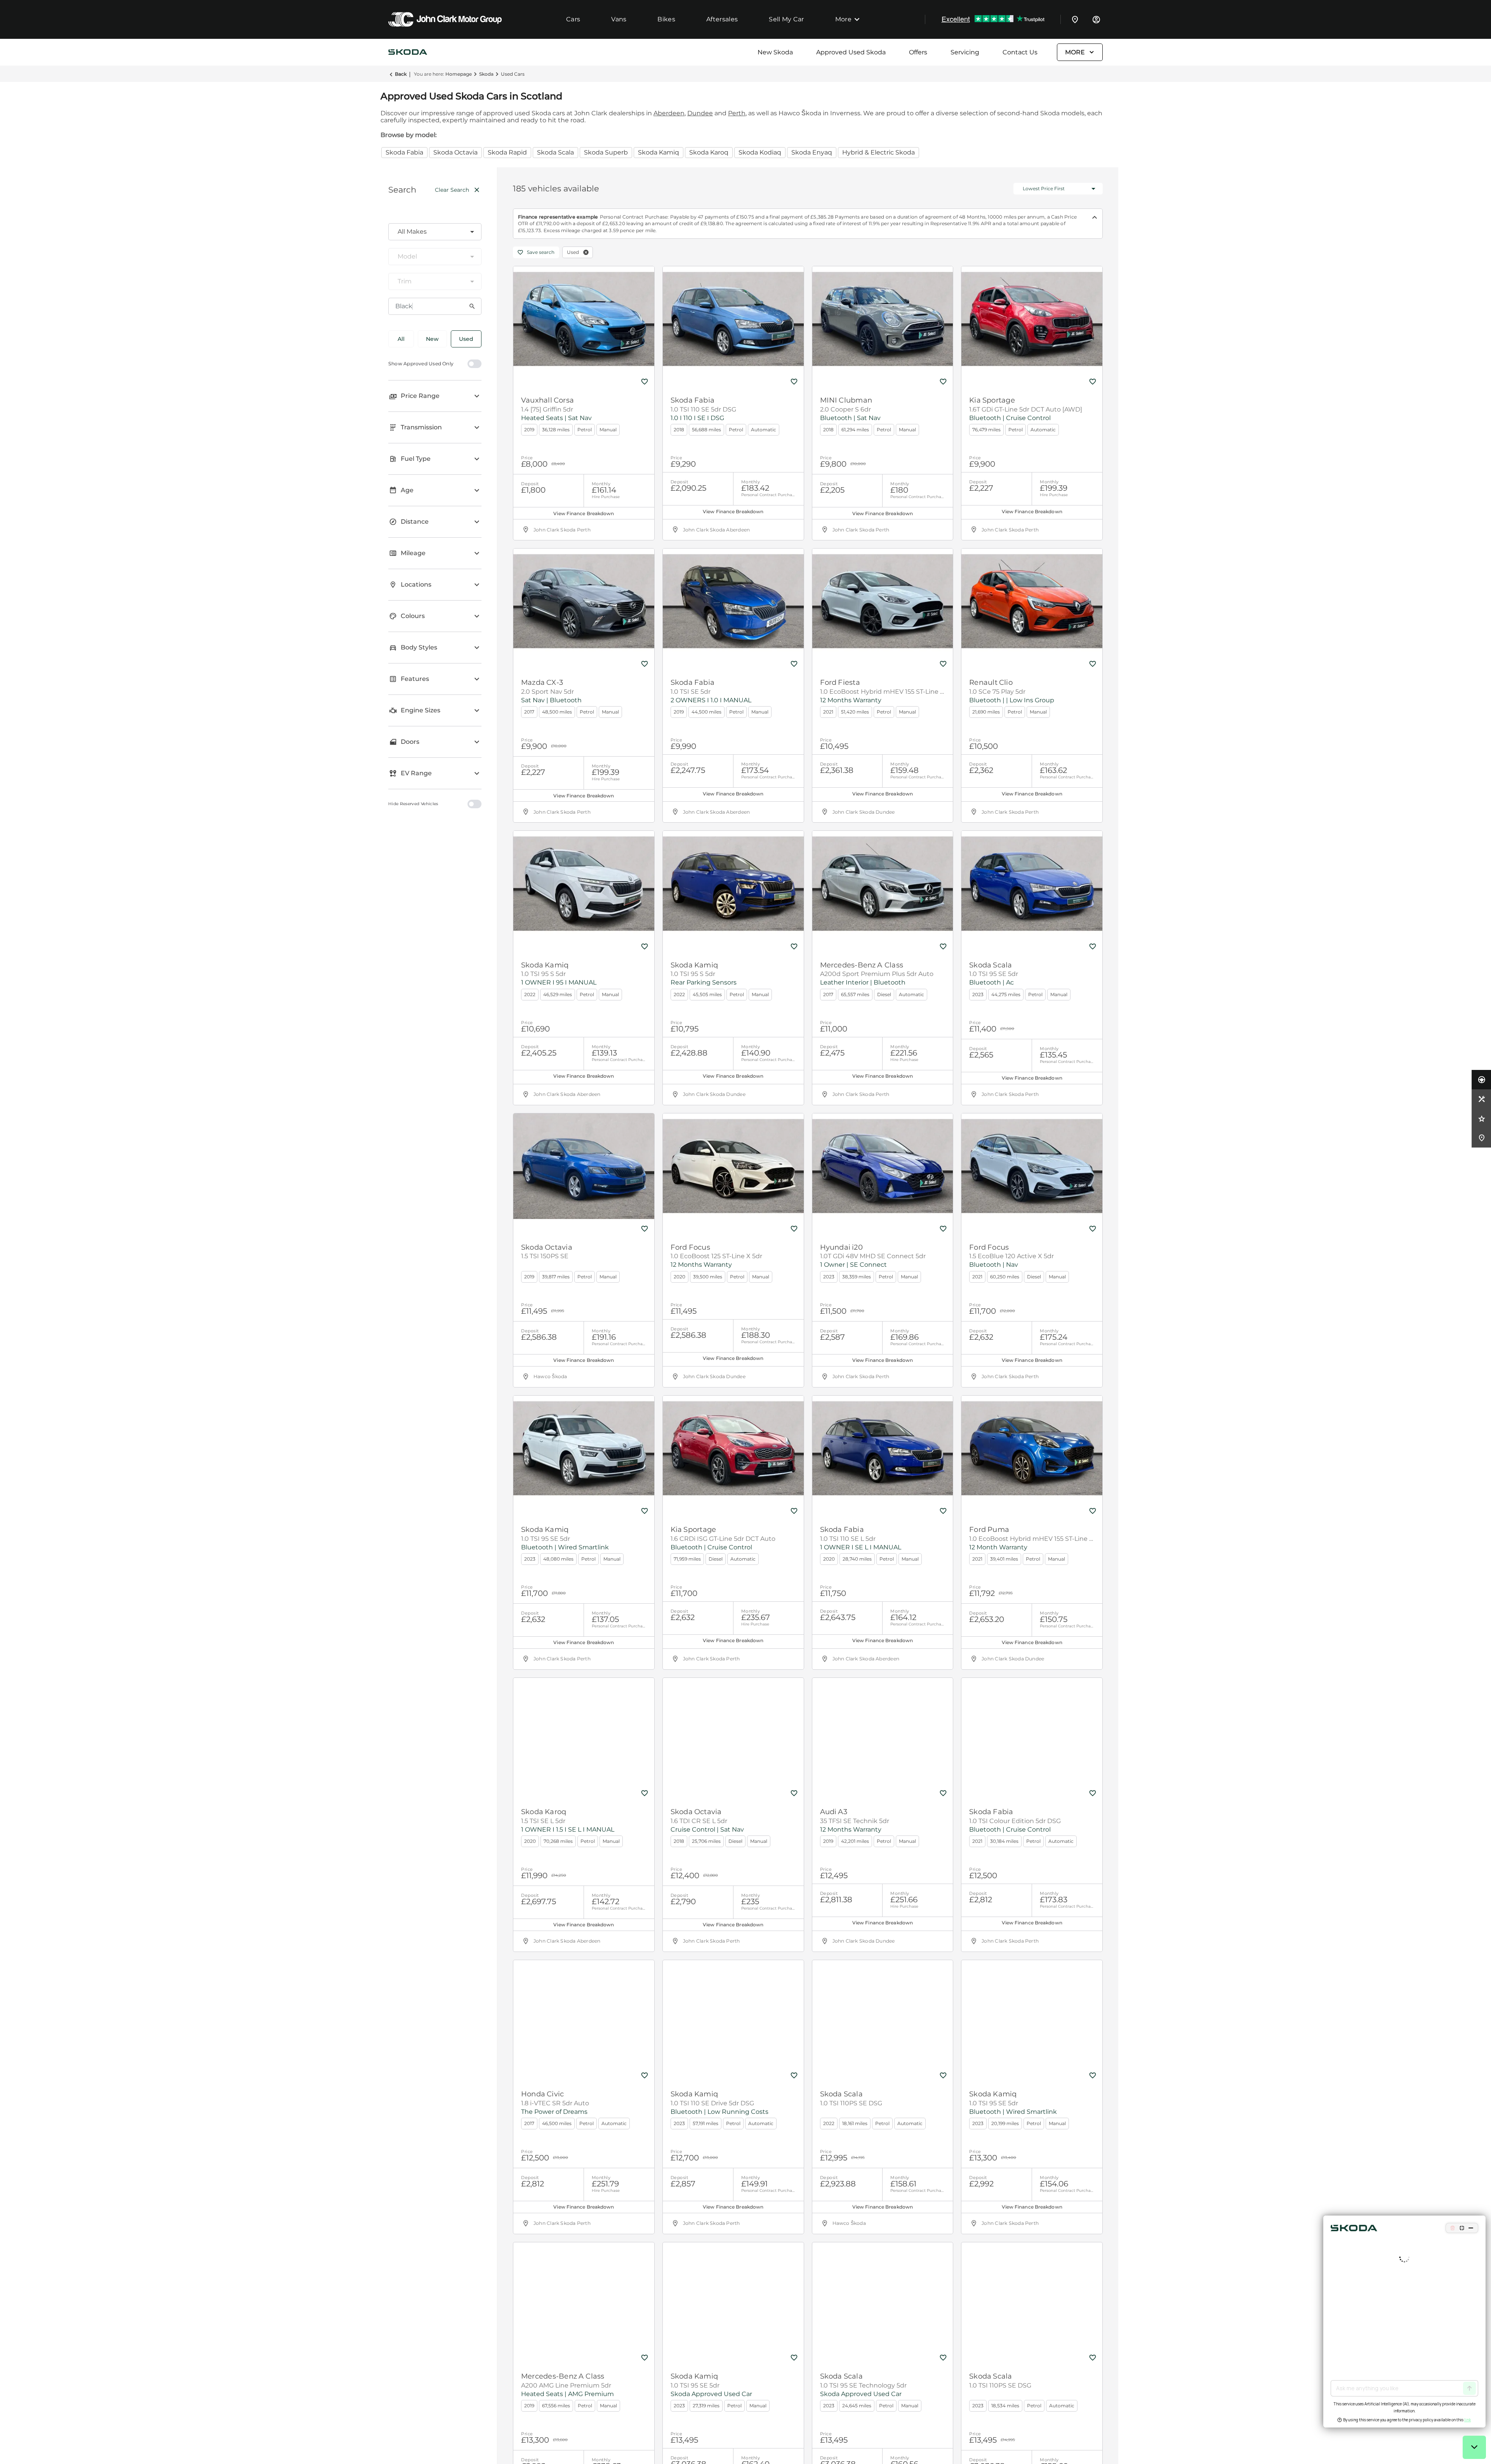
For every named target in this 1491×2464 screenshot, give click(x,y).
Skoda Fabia (404, 152)
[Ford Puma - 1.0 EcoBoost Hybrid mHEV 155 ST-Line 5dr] (1032, 1448)
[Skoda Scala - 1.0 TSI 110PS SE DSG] (883, 2013)
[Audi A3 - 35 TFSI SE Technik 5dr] (883, 1731)
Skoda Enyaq (812, 152)
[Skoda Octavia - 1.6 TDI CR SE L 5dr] (733, 1731)
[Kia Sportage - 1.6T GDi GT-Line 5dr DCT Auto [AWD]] (1032, 319)
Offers (918, 52)
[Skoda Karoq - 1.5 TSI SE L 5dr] (584, 1731)
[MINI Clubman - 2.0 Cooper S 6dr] (883, 319)
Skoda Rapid (507, 152)
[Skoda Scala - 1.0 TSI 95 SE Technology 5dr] (883, 2295)
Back (401, 74)
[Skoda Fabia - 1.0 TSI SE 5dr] (733, 601)
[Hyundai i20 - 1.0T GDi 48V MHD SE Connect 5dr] (883, 1166)
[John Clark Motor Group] (445, 19)
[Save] (645, 382)
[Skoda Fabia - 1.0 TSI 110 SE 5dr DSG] (733, 319)
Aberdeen (669, 113)
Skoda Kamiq (659, 152)
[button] (586, 252)
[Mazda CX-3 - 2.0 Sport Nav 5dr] (584, 601)
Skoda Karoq (709, 152)
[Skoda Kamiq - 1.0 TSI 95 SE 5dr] (584, 1448)
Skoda (486, 74)
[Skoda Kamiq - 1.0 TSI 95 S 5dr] (584, 884)
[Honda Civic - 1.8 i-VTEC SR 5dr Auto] (584, 2013)
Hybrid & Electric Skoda (878, 152)
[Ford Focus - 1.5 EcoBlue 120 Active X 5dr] (1032, 1166)
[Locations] (1075, 19)
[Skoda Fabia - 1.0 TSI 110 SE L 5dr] (883, 1448)
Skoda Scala (555, 152)
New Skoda (775, 52)
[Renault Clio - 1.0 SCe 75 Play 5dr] (1032, 601)
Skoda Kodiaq (760, 152)
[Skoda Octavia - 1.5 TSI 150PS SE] (584, 1166)
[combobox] (435, 232)
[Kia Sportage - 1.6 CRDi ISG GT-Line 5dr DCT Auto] (733, 1448)
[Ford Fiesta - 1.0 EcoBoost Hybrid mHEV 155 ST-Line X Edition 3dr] (883, 601)
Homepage (459, 74)
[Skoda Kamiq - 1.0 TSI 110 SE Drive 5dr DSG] (733, 2013)
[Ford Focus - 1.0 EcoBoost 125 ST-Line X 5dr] (733, 1166)
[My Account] (1096, 19)
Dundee (700, 113)
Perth (737, 113)
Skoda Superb (606, 152)
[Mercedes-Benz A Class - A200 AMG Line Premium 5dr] (584, 2295)
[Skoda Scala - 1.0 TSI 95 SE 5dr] (1032, 884)
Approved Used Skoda (851, 52)
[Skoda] (408, 52)
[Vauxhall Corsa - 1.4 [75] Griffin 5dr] (584, 319)
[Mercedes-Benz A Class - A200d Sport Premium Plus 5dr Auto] (883, 884)
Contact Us (1020, 52)
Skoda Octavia (455, 152)
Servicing (965, 52)
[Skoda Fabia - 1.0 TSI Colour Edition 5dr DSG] (1032, 1731)
